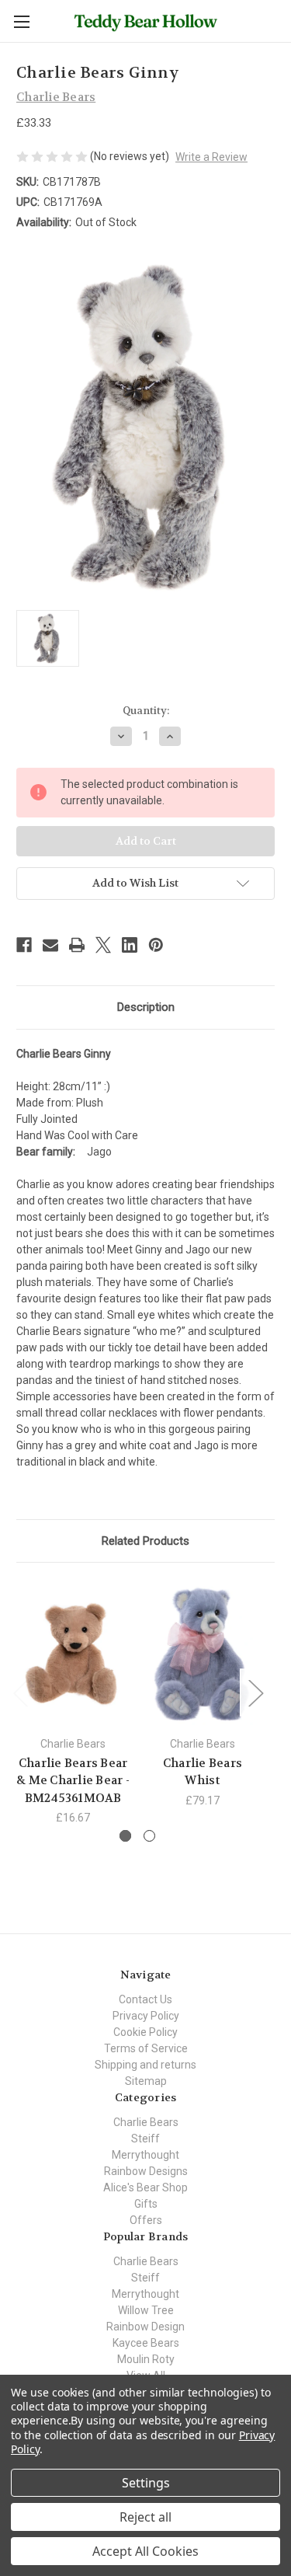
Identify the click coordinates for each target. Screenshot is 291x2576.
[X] (103, 945)
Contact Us (145, 1999)
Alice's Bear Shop (145, 2187)
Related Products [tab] (145, 1541)
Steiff (145, 2139)
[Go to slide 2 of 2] (149, 1836)
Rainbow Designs (146, 2171)
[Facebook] (24, 945)
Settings (146, 2483)
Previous (20, 1692)
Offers (146, 2220)
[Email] (50, 945)
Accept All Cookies (145, 2551)
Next (255, 1692)
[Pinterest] (156, 945)
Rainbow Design (145, 2327)
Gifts (146, 2204)
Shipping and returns (145, 2065)
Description (146, 1007)
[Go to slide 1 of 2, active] (125, 1836)
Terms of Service (146, 2048)
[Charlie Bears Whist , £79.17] (203, 1653)
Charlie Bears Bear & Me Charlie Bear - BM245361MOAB (73, 1781)
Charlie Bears (146, 2122)
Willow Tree (146, 2310)
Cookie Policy (145, 2032)
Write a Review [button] (211, 157)
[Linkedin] (130, 945)
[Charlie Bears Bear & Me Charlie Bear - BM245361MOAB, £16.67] (73, 1653)
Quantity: (146, 711)
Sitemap (146, 2081)
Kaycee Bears (146, 2343)
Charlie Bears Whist (203, 1772)
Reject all (145, 2517)
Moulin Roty (146, 2359)
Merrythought (145, 2155)
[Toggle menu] (21, 21)
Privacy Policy (146, 2016)
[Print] (77, 945)
